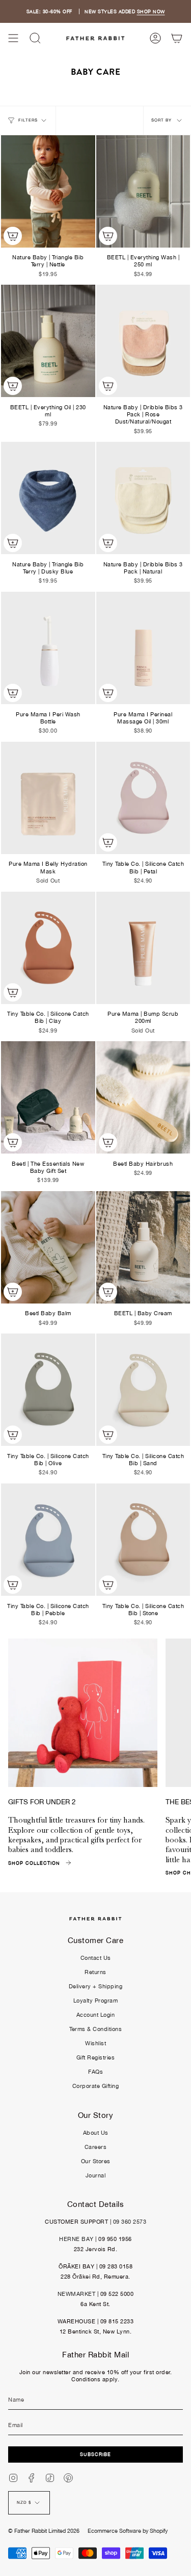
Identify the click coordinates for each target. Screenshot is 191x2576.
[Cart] (177, 38)
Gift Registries (96, 2057)
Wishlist (95, 2043)
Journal (96, 2175)
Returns (95, 1972)
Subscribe (95, 2454)
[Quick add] (13, 236)
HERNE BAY (76, 2239)
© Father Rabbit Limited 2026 (44, 2531)
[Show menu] (13, 38)
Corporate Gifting (96, 2086)
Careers (96, 2147)
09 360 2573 (130, 2222)
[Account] (155, 38)
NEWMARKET (77, 2294)
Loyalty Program (96, 2001)
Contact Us (96, 1958)
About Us (96, 2133)
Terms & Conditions (95, 2029)
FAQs (95, 2072)
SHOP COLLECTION (34, 1863)
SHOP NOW (151, 11)
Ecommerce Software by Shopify (128, 2531)
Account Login (96, 2015)
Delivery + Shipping (96, 1986)
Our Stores (96, 2161)
